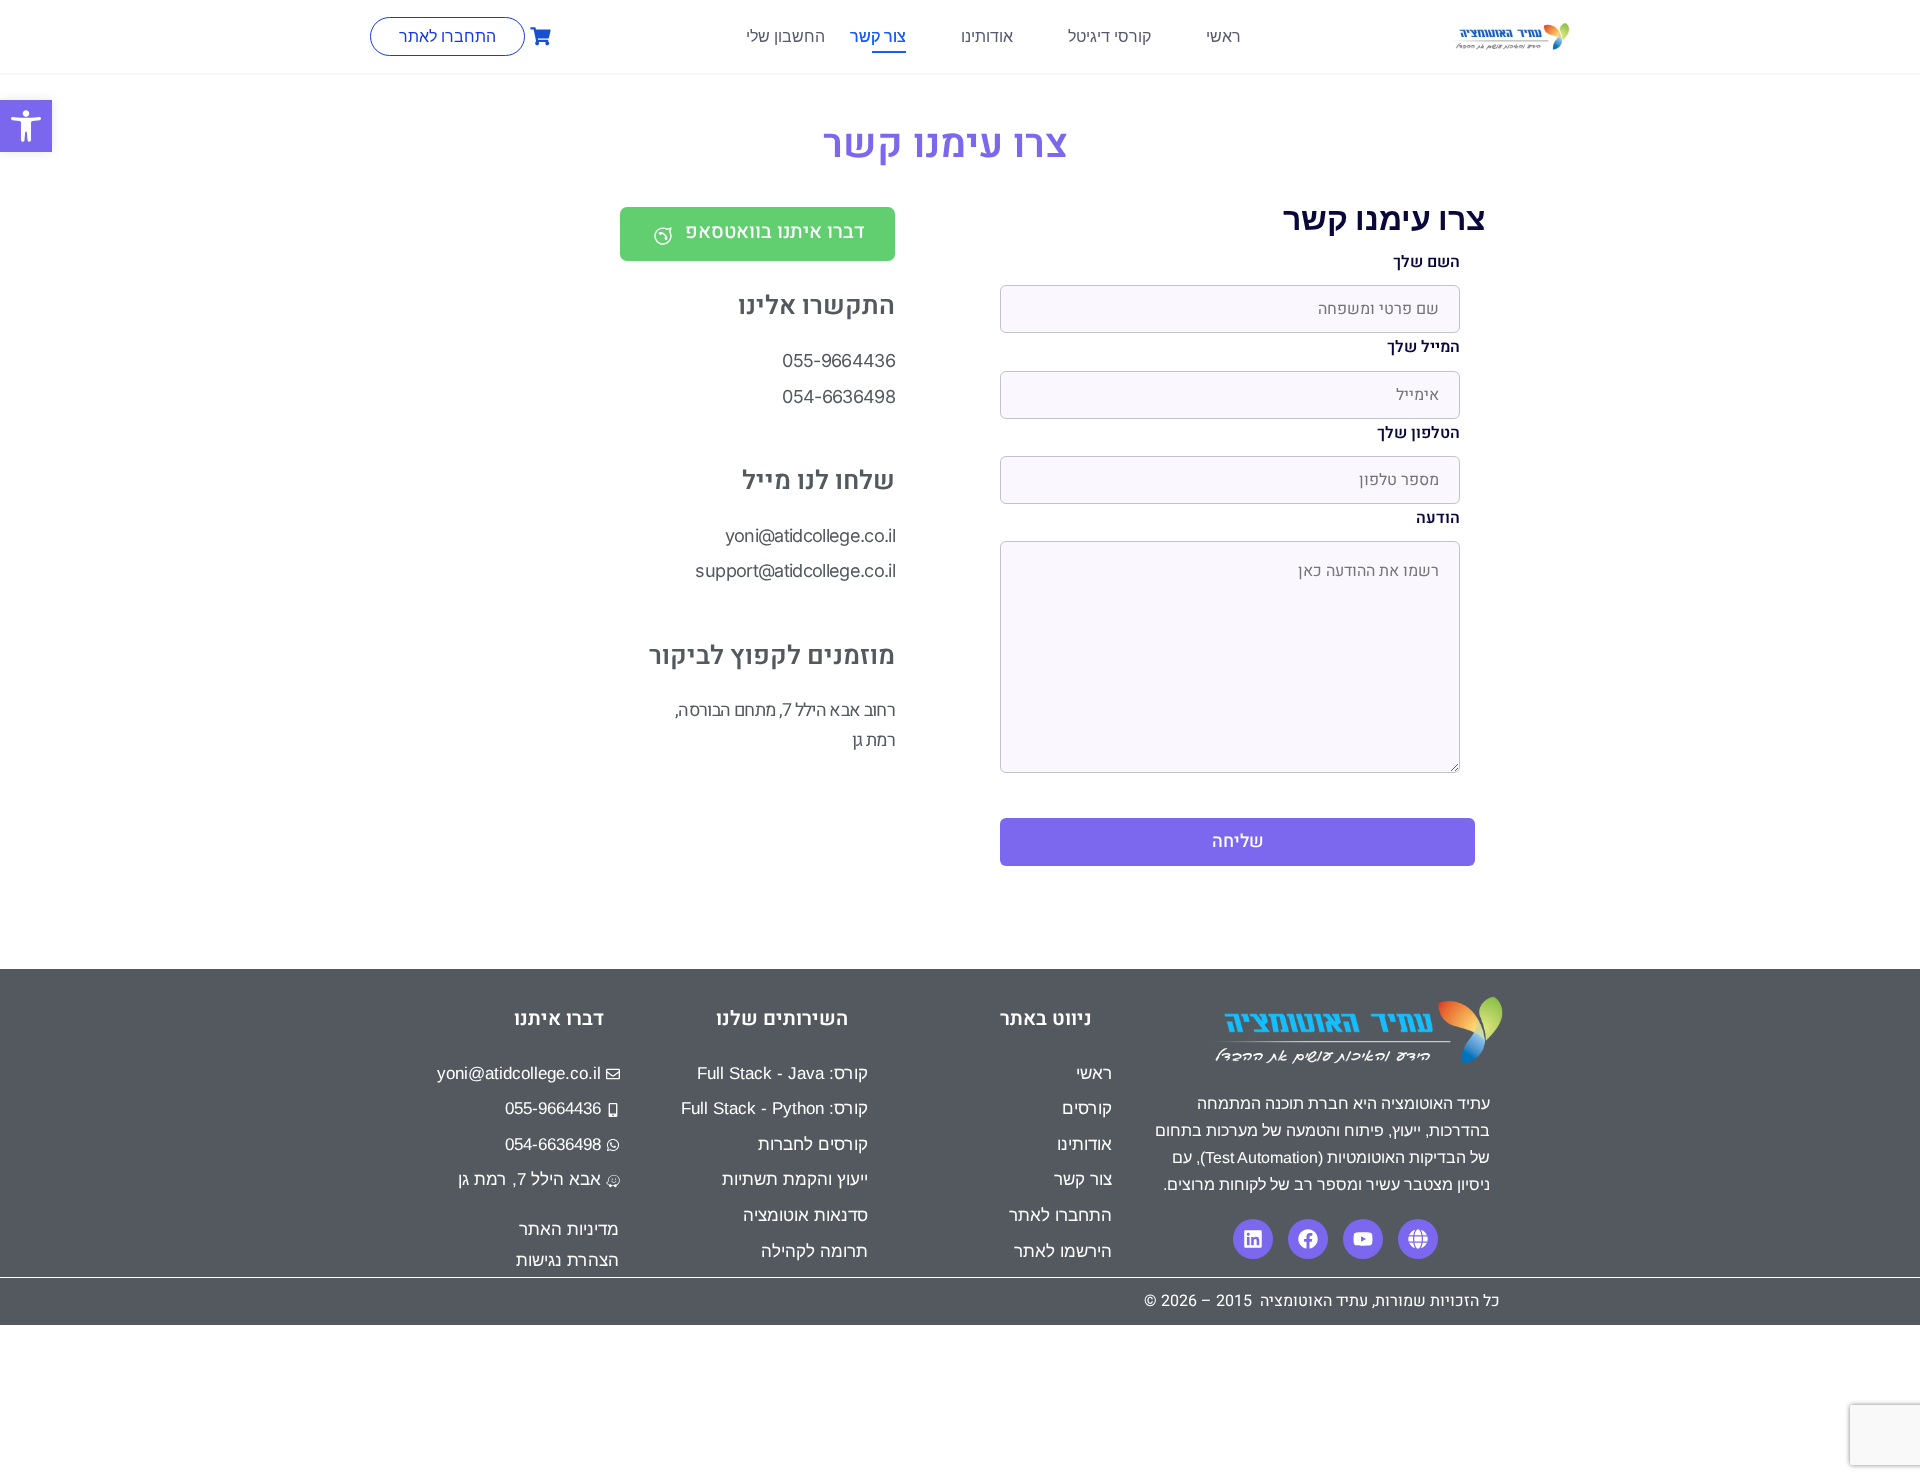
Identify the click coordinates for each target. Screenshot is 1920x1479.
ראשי (1223, 36)
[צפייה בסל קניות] (538, 36)
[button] (26, 126)
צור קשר (878, 36)
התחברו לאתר (447, 36)
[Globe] (1418, 1239)
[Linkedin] (1253, 1239)
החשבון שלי (785, 36)
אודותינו (987, 36)
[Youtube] (1363, 1239)
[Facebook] (1308, 1239)
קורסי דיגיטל (1109, 36)
